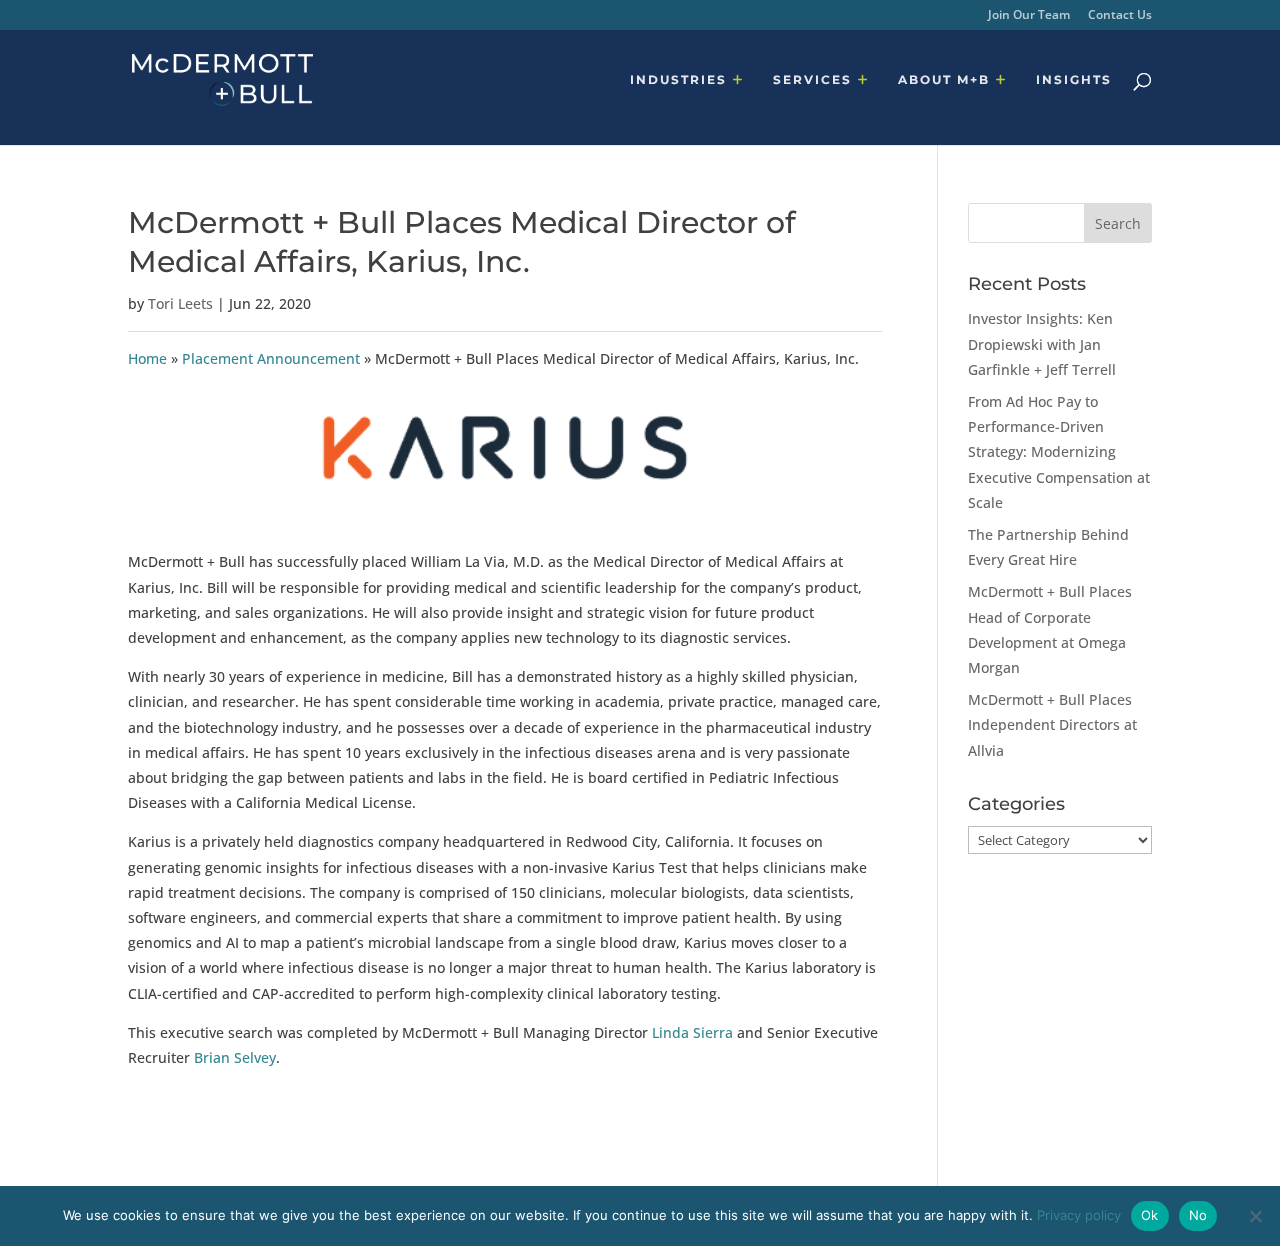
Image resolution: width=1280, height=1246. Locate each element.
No (1198, 1215)
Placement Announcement (271, 358)
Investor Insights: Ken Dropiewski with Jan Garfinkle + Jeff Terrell (1042, 343)
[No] (1255, 1216)
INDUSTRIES (678, 80)
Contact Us (1120, 16)
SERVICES (812, 80)
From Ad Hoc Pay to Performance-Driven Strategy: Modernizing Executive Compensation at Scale (1059, 452)
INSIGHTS (1074, 80)
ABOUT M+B (944, 80)
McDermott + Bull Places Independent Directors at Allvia (1052, 724)
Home (147, 358)
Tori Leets (180, 303)
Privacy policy (1079, 1215)
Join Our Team (1029, 16)
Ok (1150, 1215)
